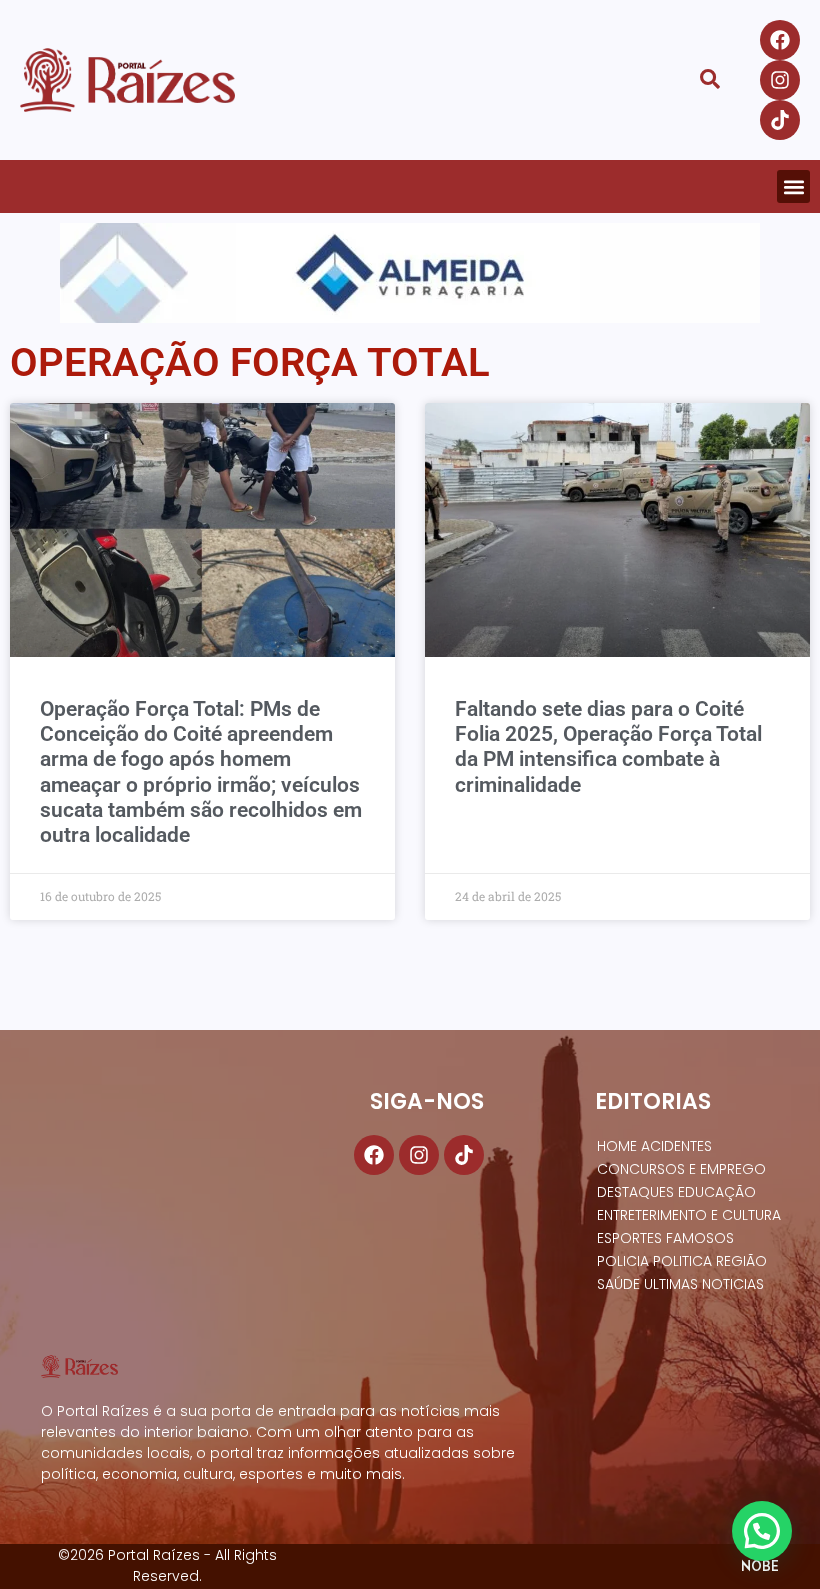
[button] (793, 186)
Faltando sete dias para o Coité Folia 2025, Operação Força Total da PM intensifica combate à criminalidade (608, 747)
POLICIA (623, 1261)
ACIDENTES (676, 1146)
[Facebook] (780, 40)
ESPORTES (629, 1238)
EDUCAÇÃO (717, 1192)
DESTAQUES (635, 1192)
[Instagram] (780, 80)
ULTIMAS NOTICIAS (704, 1284)
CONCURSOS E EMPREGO (681, 1169)
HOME (617, 1146)
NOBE (760, 1566)
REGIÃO (741, 1261)
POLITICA (682, 1261)
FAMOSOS (700, 1238)
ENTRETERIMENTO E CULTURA (689, 1215)
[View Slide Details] (410, 273)
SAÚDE (618, 1284)
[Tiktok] (780, 120)
